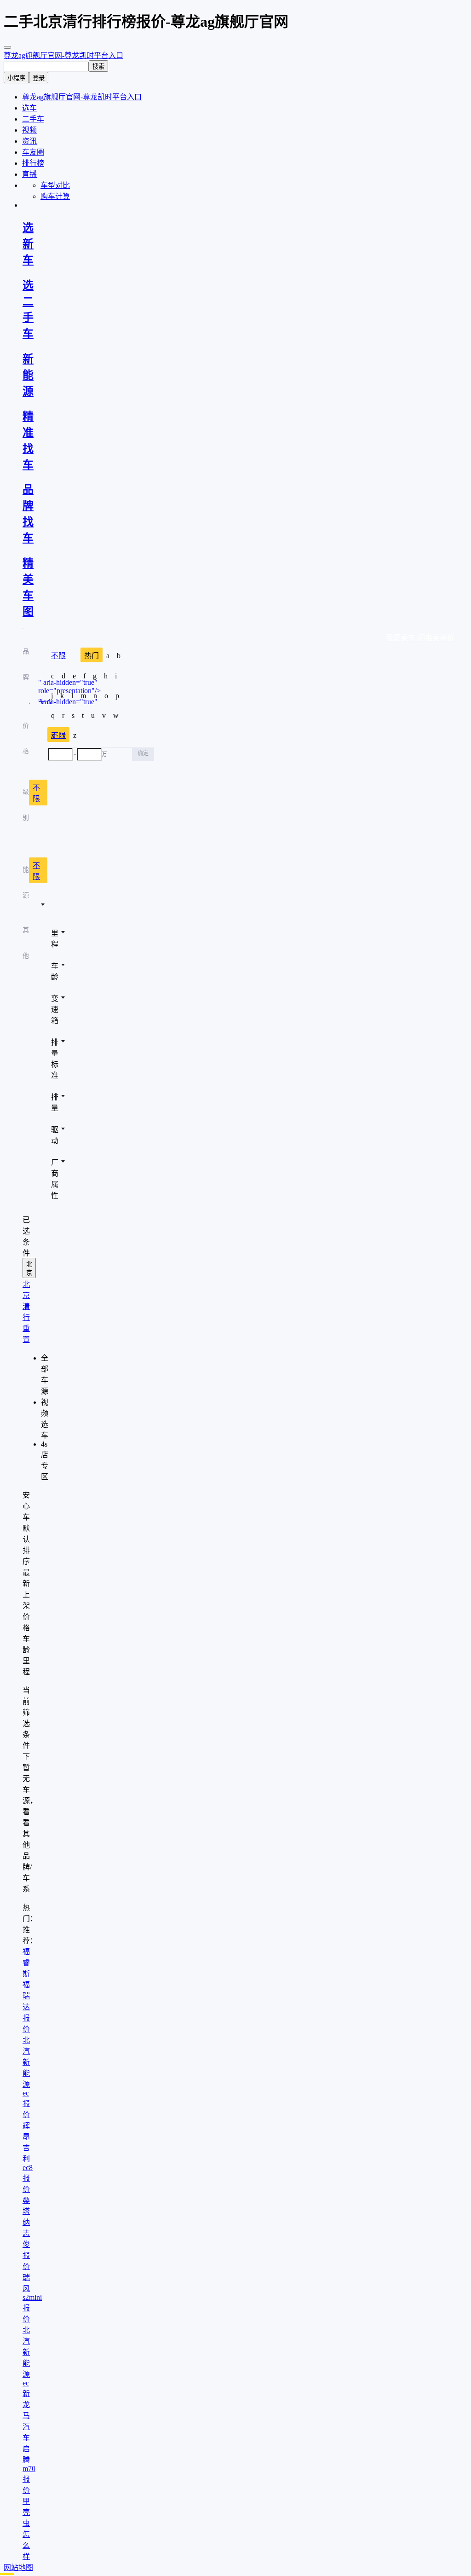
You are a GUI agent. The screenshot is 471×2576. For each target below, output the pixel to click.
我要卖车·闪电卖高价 (420, 638)
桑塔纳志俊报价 (26, 2233)
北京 (29, 1268)
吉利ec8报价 (28, 2168)
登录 (39, 78)
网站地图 (18, 2567)
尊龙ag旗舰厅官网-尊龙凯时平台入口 (63, 55)
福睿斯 (26, 1963)
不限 (58, 656)
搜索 (98, 67)
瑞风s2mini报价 (32, 2298)
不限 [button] (36, 793)
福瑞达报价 (26, 2007)
